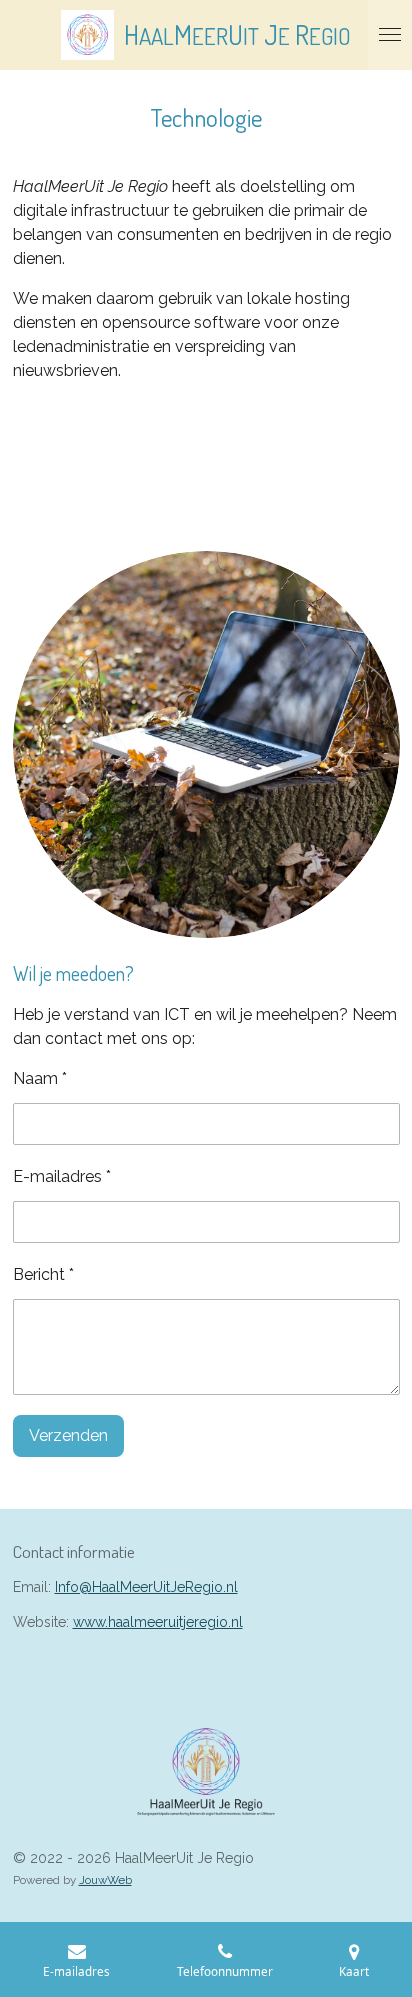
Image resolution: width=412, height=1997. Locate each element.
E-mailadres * (62, 1176)
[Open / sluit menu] (390, 35)
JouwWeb (105, 1880)
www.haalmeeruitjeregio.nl (158, 1622)
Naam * (40, 1078)
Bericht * (43, 1274)
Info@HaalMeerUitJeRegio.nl (146, 1587)
